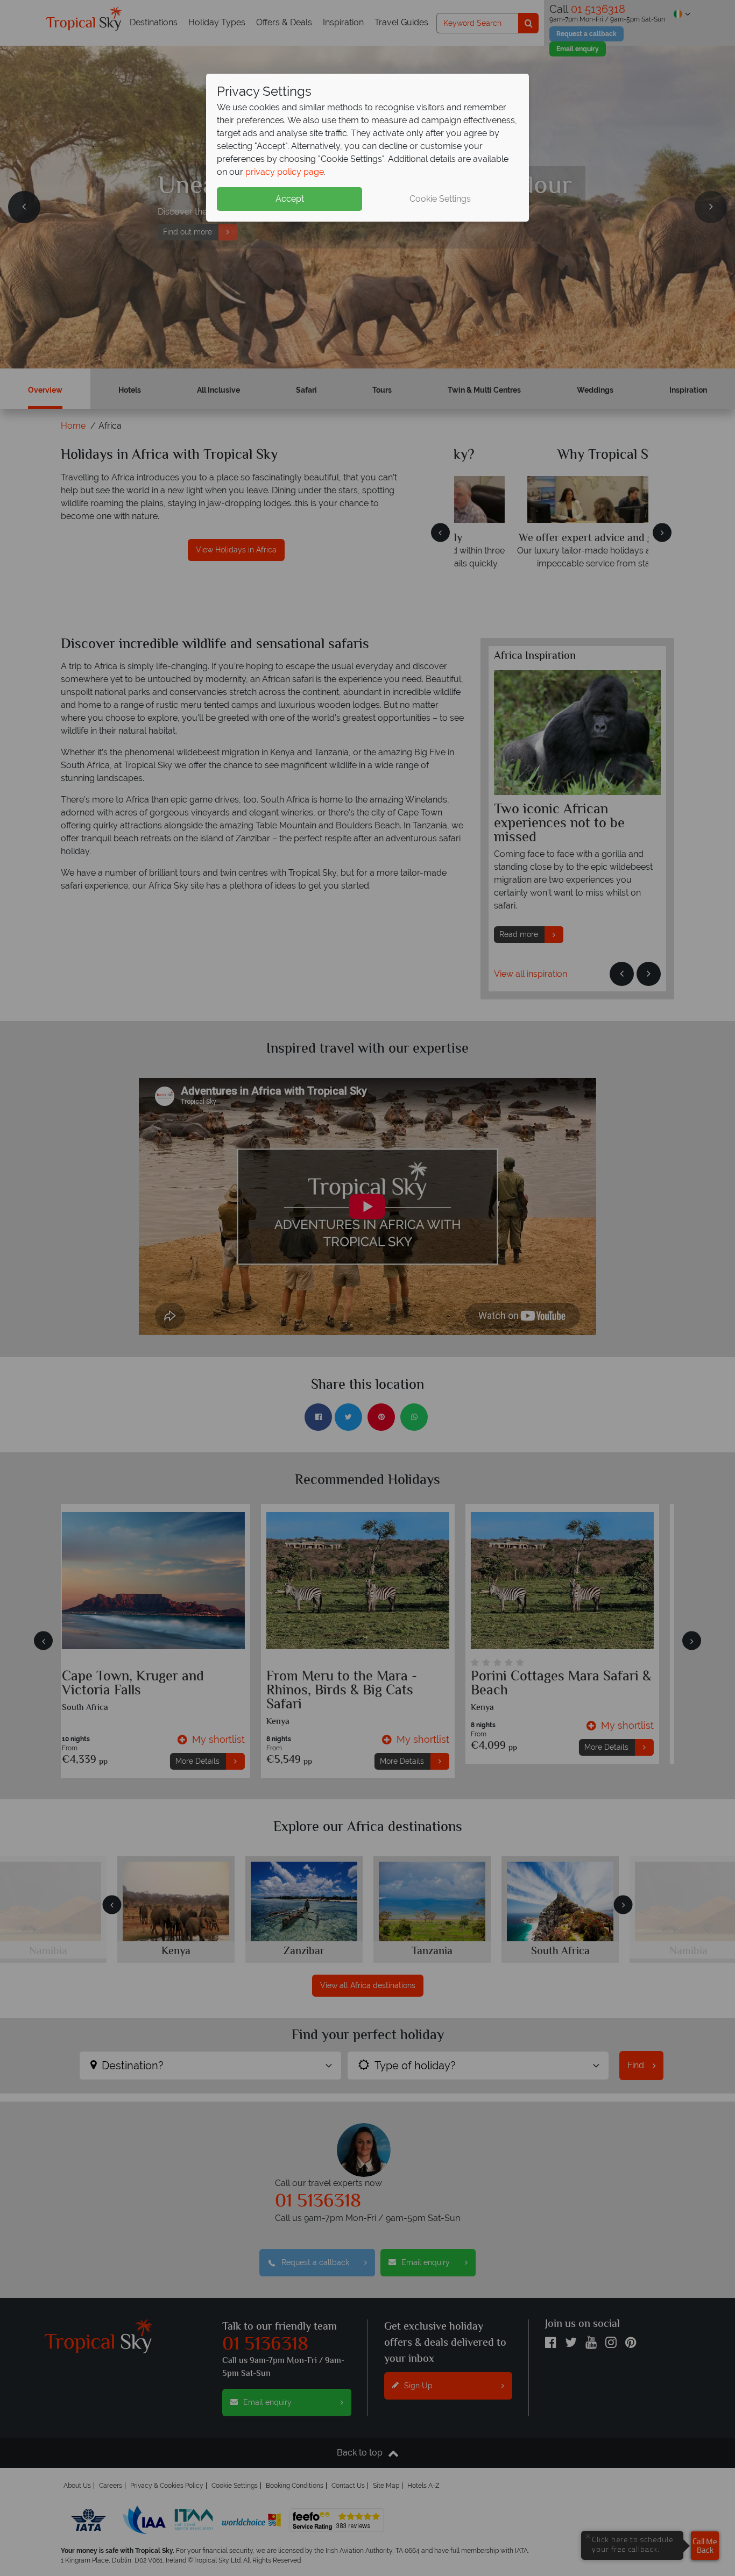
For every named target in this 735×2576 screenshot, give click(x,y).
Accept (290, 199)
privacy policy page (285, 172)
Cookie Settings (440, 199)
